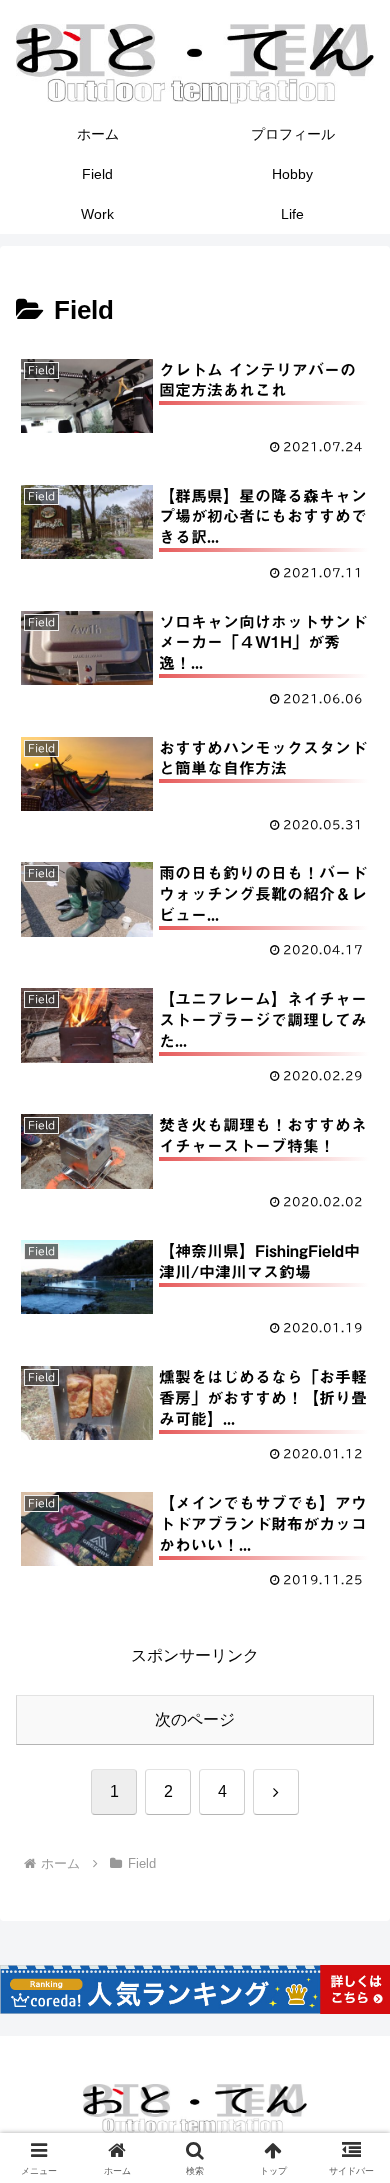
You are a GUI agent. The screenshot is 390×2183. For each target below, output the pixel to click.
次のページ (195, 1719)
